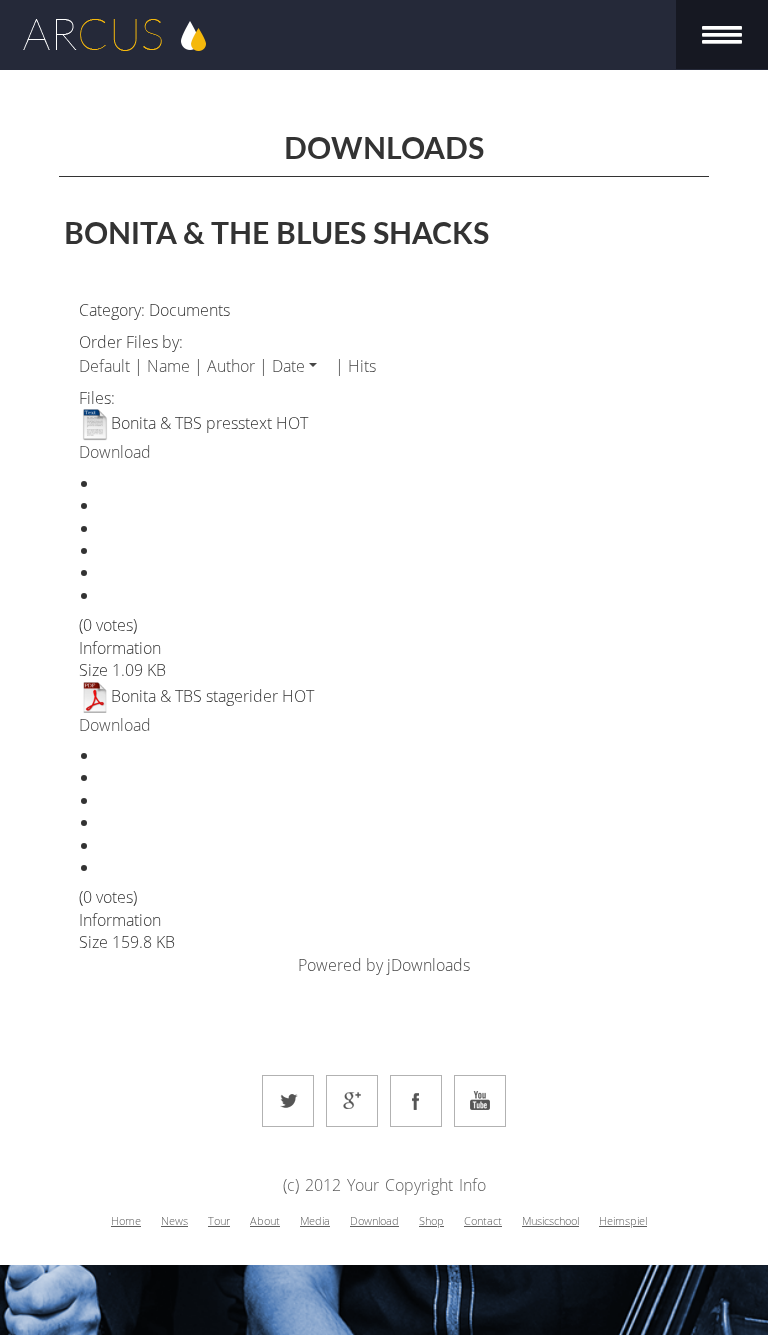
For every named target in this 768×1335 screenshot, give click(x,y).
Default (104, 366)
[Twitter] (288, 1101)
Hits (362, 366)
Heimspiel (623, 1220)
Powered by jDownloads (384, 965)
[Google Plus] (352, 1101)
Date (288, 366)
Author (231, 366)
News (174, 1220)
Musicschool (550, 1220)
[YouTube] (480, 1101)
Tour (219, 1220)
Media (315, 1220)
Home (126, 1220)
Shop (431, 1220)
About (265, 1220)
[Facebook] (416, 1101)
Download (115, 452)
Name (168, 366)
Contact (483, 1220)
